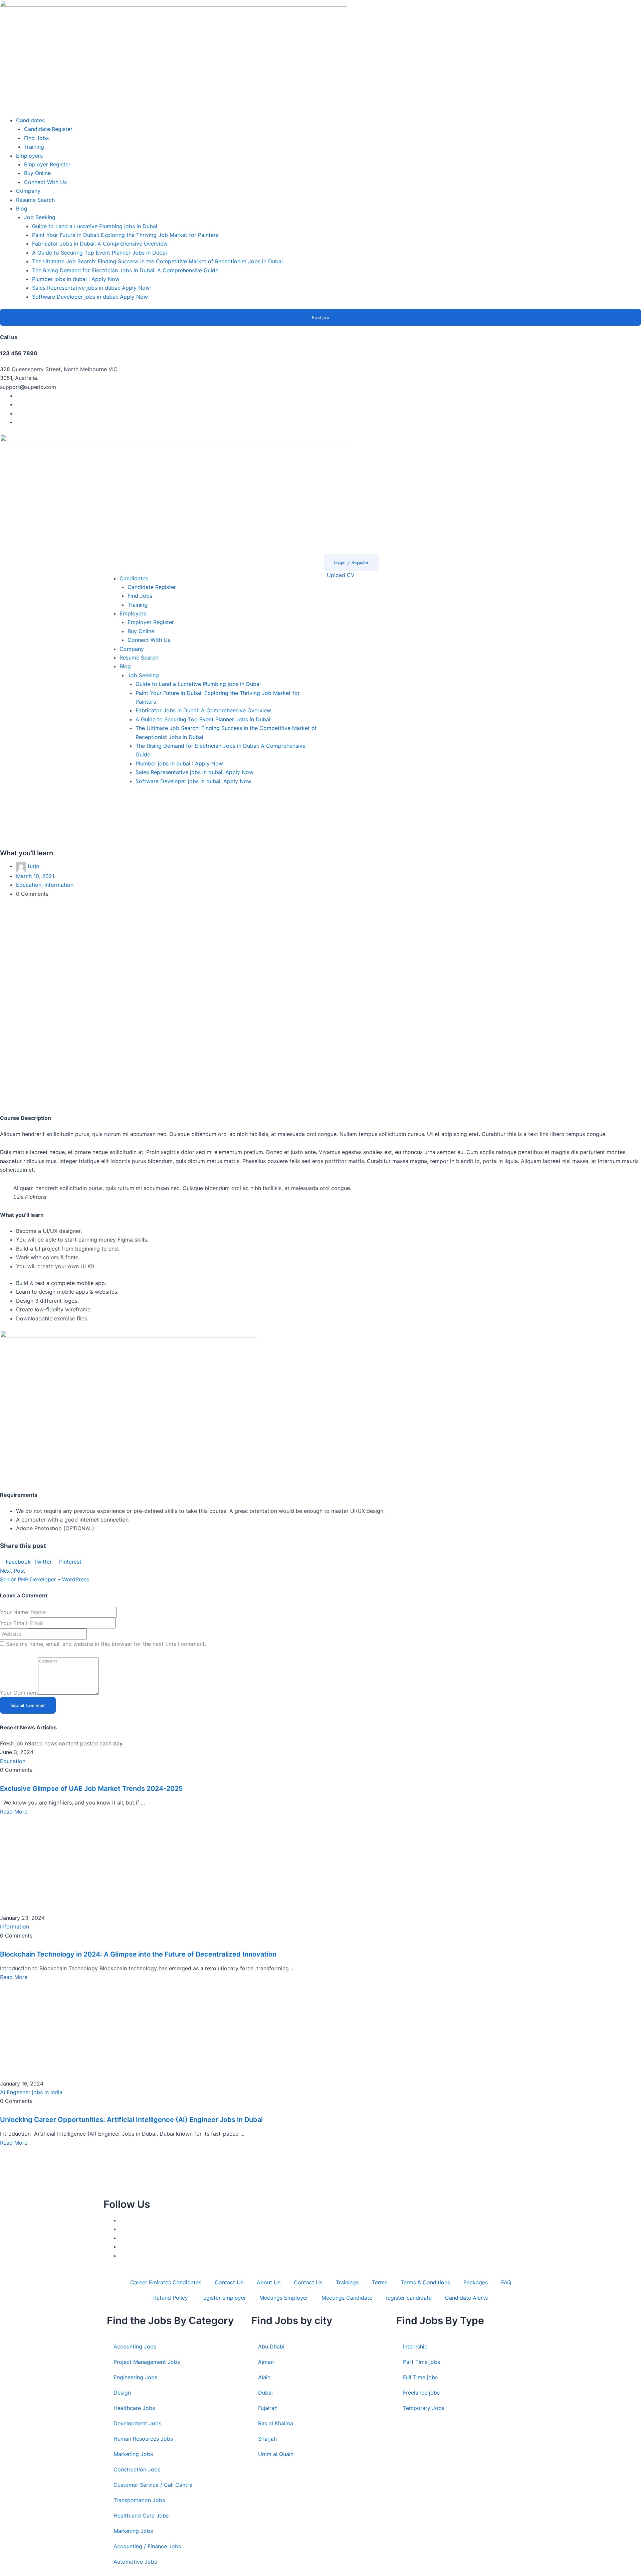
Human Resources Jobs (143, 2439)
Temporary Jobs (424, 2408)
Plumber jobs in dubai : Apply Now (76, 279)
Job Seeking (40, 217)
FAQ (506, 2282)
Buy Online (37, 173)
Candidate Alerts (466, 2298)
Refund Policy (171, 2298)
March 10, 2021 (35, 876)
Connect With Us (45, 182)
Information (59, 885)
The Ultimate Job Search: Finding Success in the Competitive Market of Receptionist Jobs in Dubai (157, 261)
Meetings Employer (284, 2298)
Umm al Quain (276, 2454)
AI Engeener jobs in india (31, 2092)
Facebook (18, 1562)
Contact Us (229, 2282)
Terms (380, 2282)
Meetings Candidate (347, 2298)
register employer (224, 2298)
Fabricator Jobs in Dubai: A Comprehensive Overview (100, 244)
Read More (14, 1812)
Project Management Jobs (147, 2362)
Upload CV (340, 575)
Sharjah (267, 2439)
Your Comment (19, 1693)
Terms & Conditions (425, 2282)
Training (34, 147)
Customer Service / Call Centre (153, 2485)
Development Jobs (137, 2423)
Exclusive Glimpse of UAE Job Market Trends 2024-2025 (91, 1788)
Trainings (347, 2282)
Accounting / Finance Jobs (147, 2546)
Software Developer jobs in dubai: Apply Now (90, 297)
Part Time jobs (421, 2362)
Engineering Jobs (135, 2377)
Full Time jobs (420, 2377)
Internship (415, 2346)
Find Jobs (36, 138)
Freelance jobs (421, 2393)
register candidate (409, 2298)
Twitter (43, 1562)
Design (122, 2393)
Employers (29, 156)
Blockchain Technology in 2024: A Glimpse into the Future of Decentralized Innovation (138, 1954)
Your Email (14, 1623)
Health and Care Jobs (141, 2516)
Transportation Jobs (139, 2500)
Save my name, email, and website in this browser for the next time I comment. (106, 1644)
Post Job (321, 317)
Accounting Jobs (135, 2346)
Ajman (266, 2362)
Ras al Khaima (276, 2423)
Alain (264, 2377)
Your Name (14, 1612)
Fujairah (268, 2408)
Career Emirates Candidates (166, 2282)
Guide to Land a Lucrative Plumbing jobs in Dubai (95, 226)
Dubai (265, 2393)
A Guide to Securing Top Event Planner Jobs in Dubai (99, 253)
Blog (22, 208)
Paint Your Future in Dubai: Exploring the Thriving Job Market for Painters (125, 235)
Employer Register (47, 164)
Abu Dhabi (271, 2346)
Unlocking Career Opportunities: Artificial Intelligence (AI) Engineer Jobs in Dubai (131, 2120)
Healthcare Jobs (134, 2408)
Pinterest (69, 1562)
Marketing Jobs (133, 2454)
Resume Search (35, 200)
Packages (476, 2282)
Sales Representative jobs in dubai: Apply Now (91, 288)
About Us (269, 2282)
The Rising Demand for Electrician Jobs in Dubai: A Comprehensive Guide (125, 270)
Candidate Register (48, 129)
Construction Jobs (137, 2469)
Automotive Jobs (135, 2562)
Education (29, 885)
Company (28, 191)
